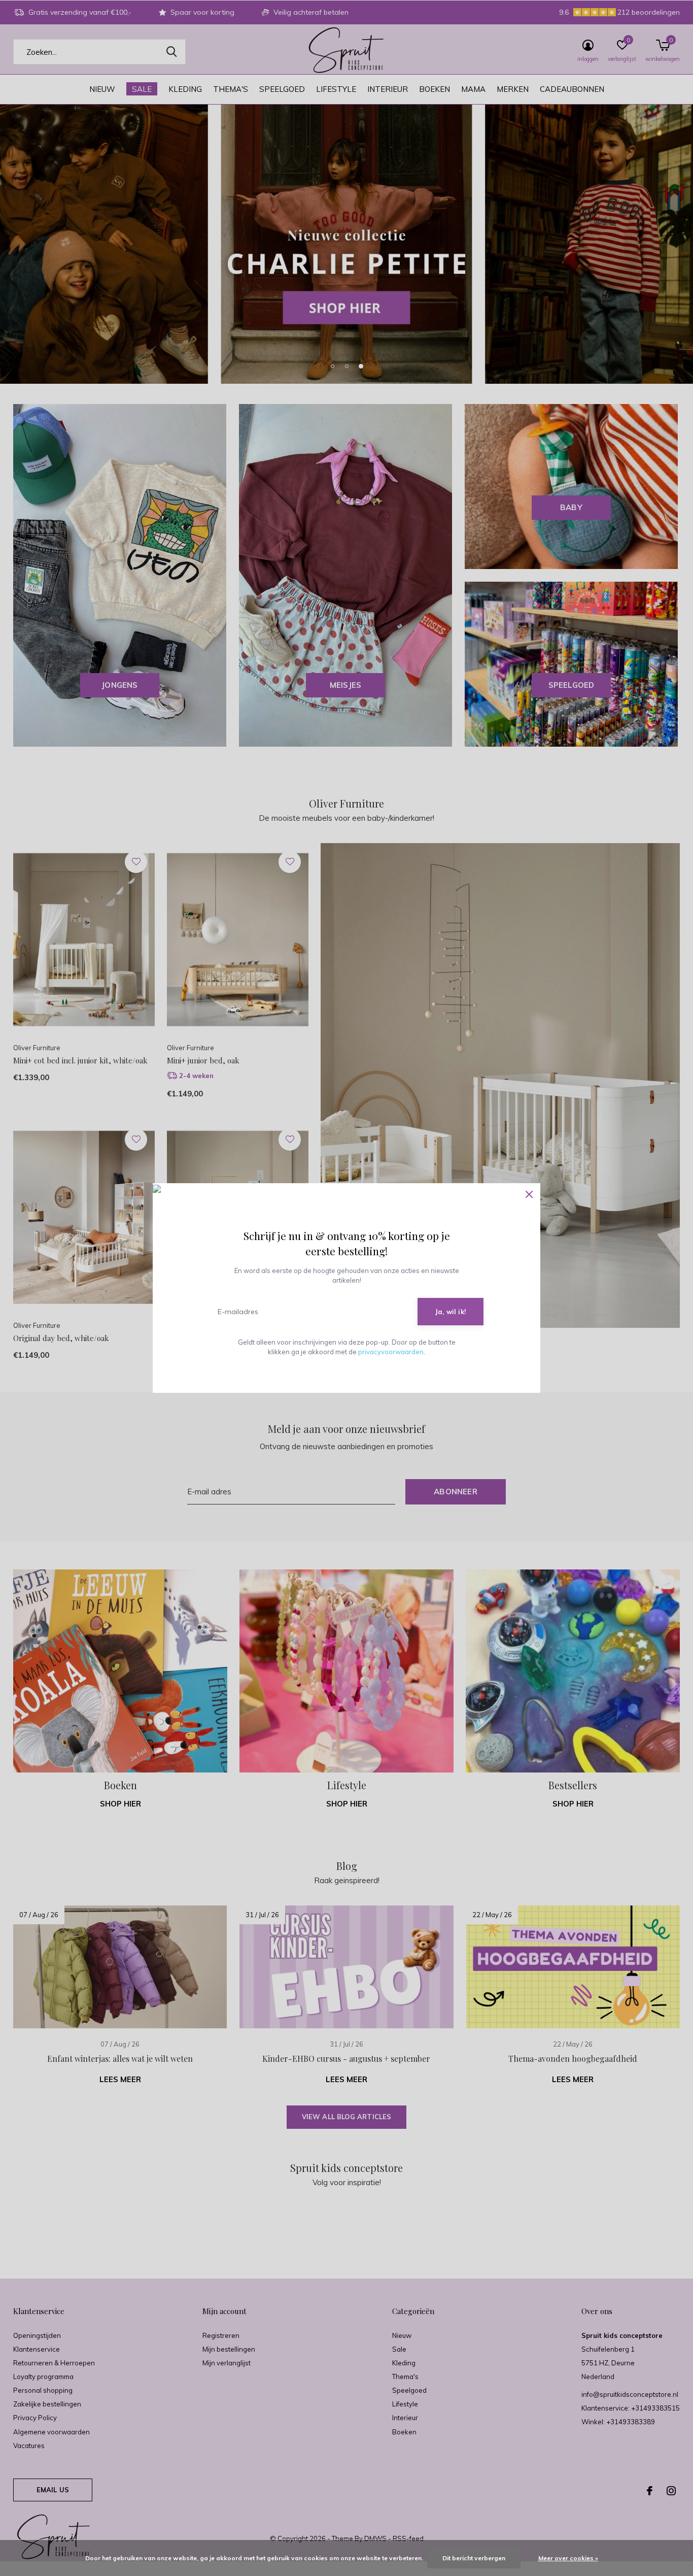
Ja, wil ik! (451, 1312)
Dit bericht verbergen (474, 2558)
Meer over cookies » (568, 2558)
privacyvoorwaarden (391, 1352)
